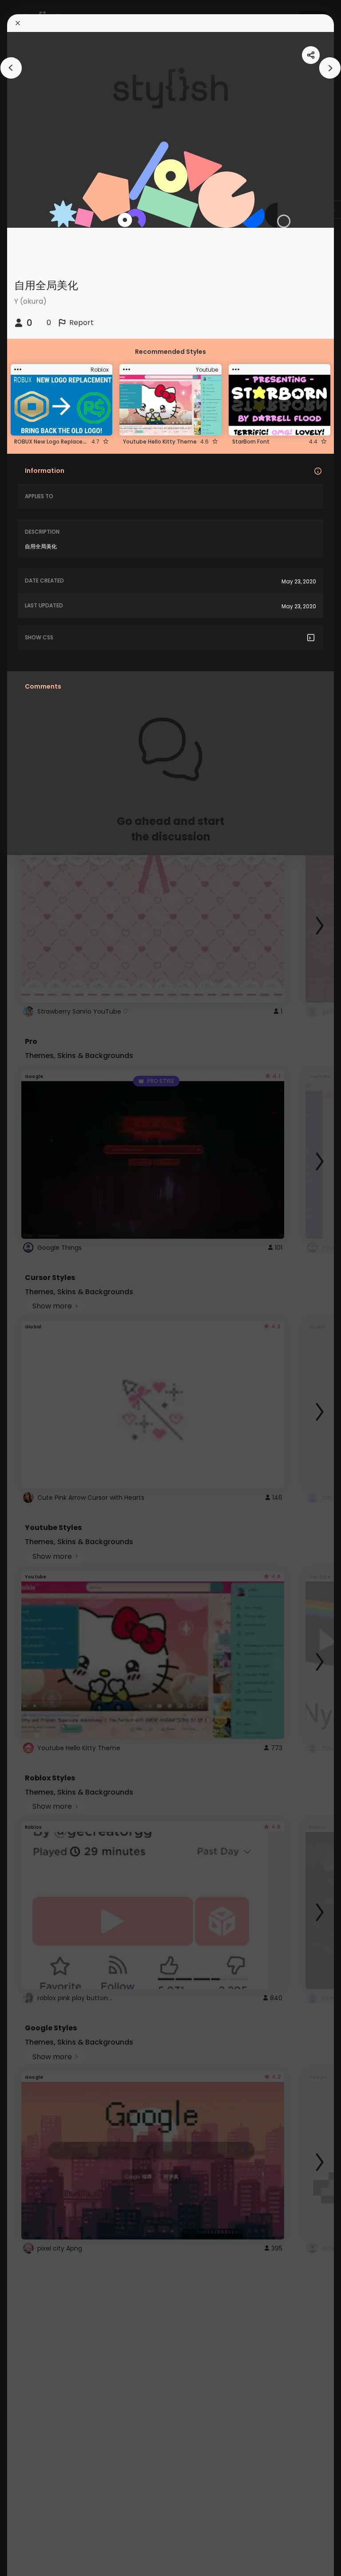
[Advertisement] (36, 1288)
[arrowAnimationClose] (11, 68)
